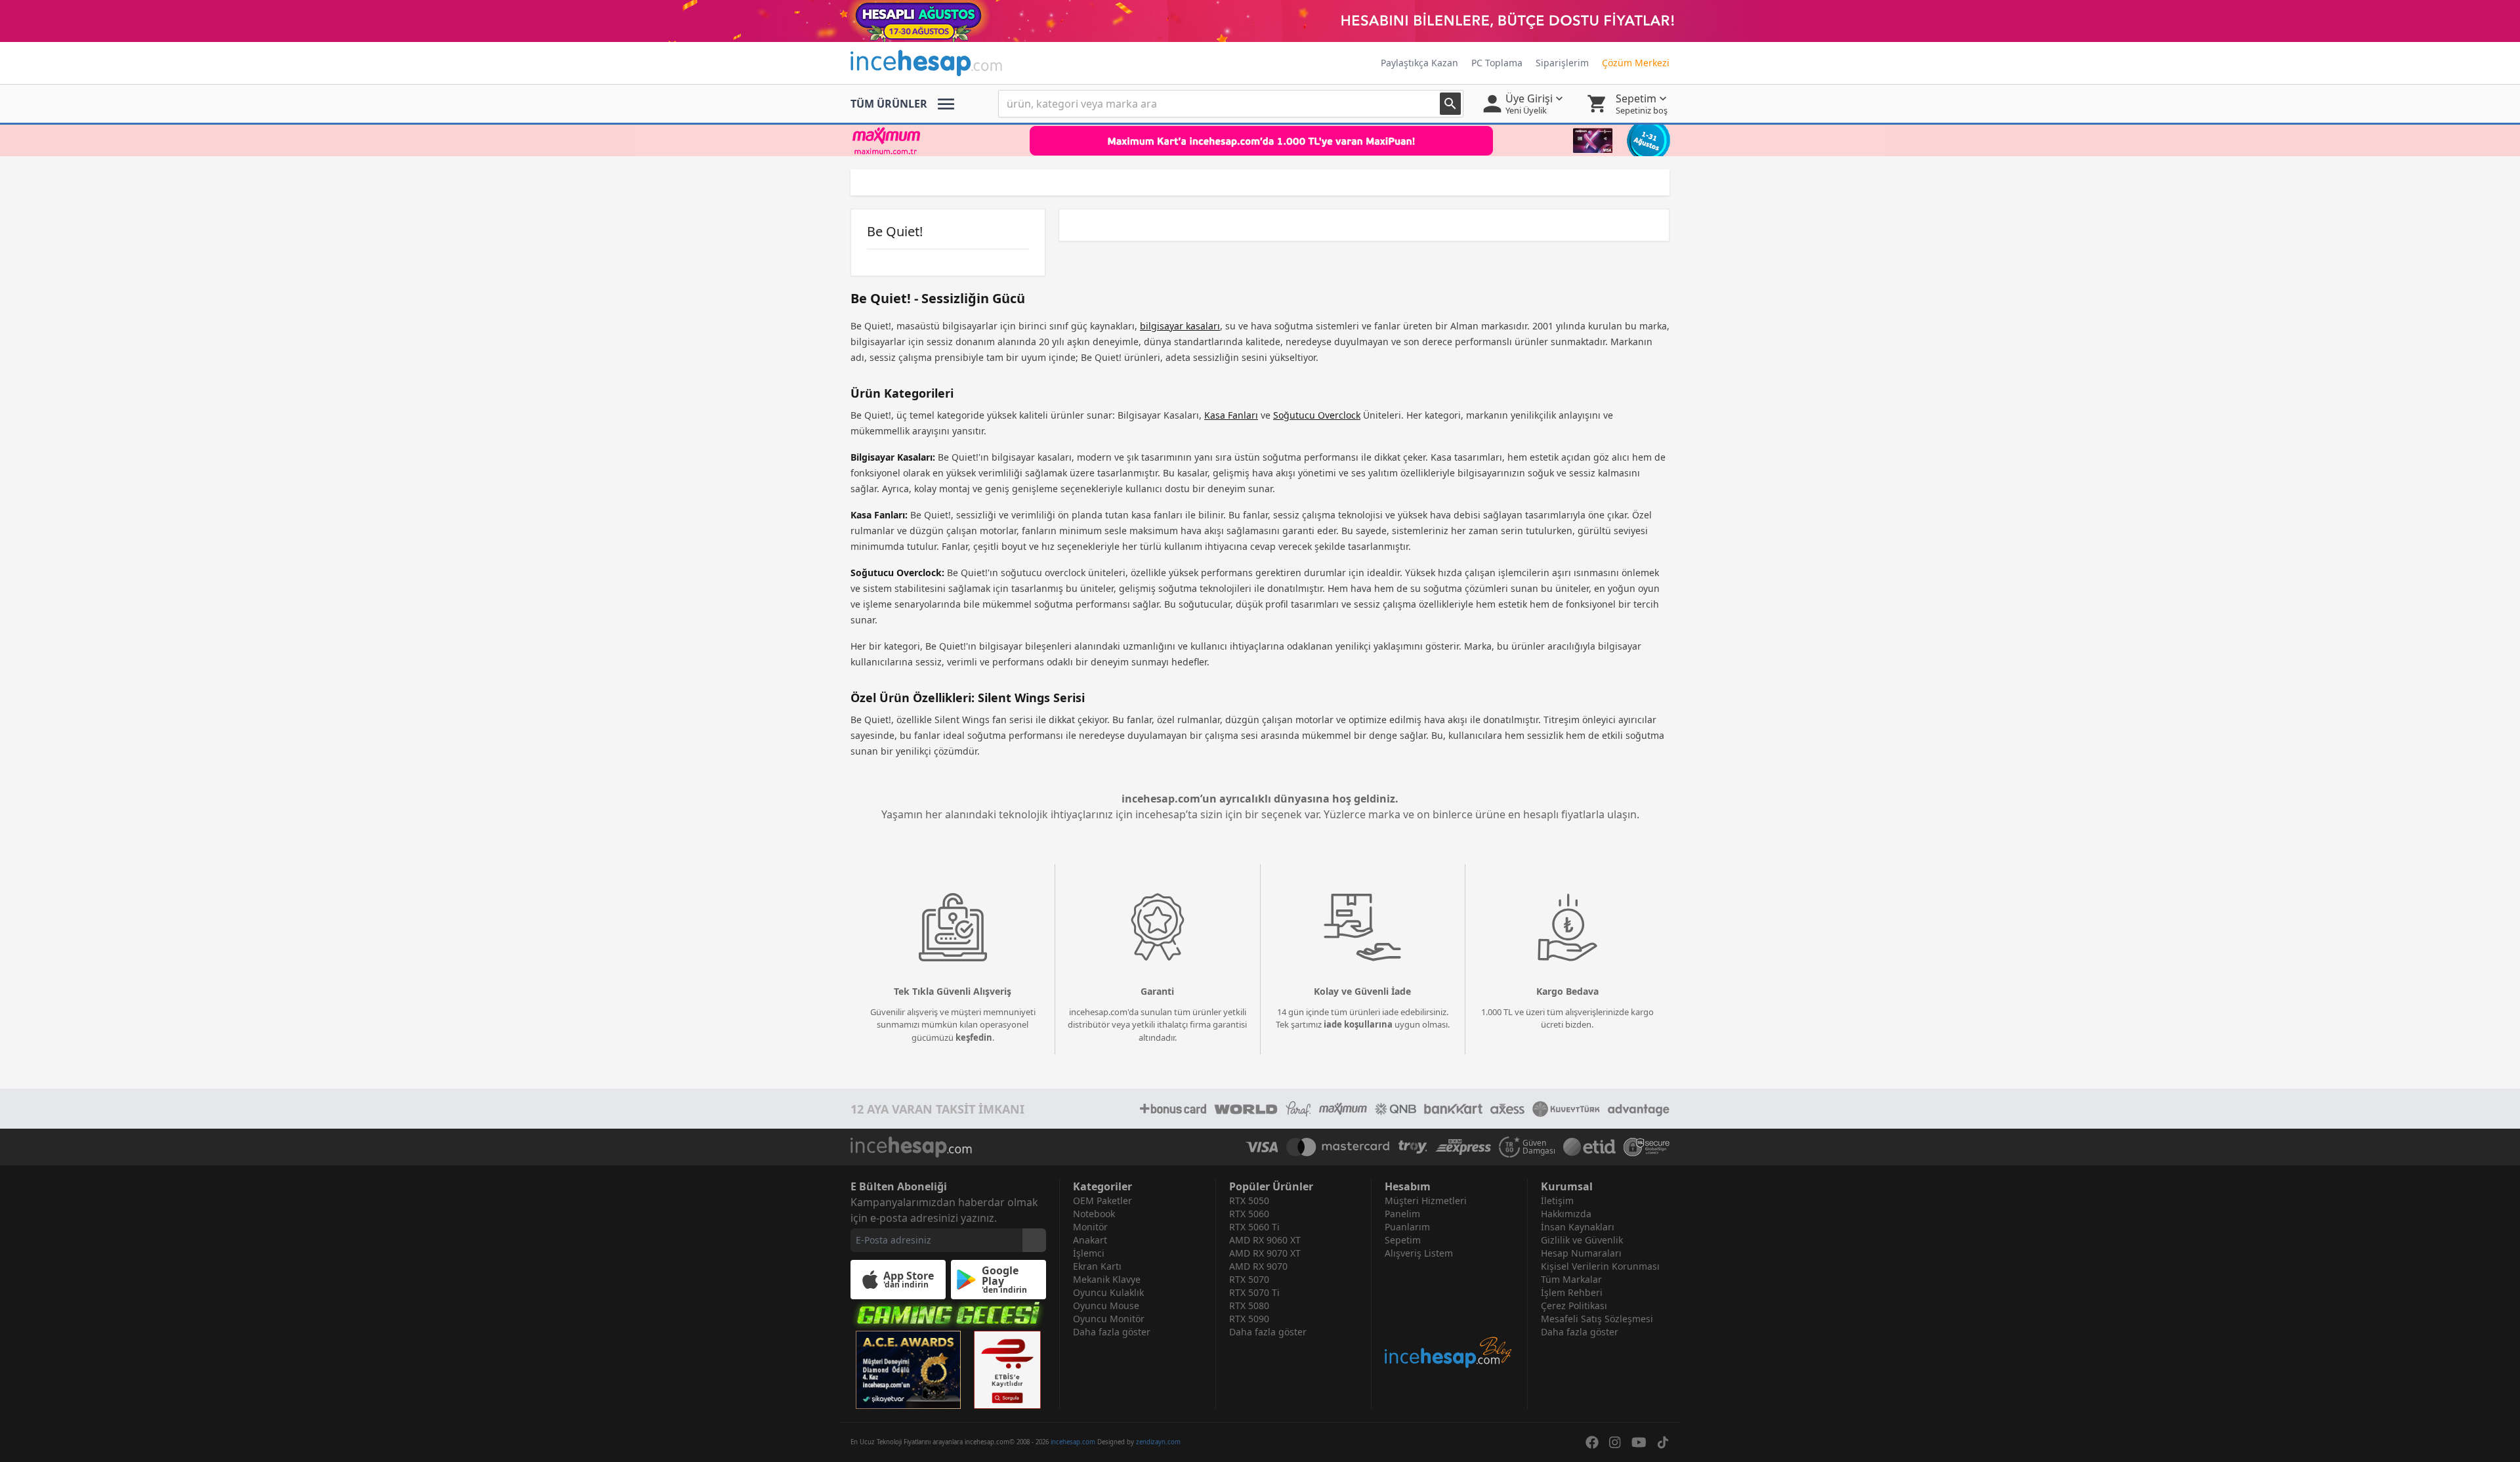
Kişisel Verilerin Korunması (1600, 1266)
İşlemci (1089, 1253)
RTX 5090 (1249, 1319)
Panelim (1402, 1214)
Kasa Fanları (1231, 415)
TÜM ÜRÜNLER (889, 104)
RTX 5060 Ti (1254, 1227)
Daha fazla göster (1112, 1332)
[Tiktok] (1663, 1442)
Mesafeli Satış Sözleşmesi (1597, 1319)
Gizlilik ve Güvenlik (1582, 1240)
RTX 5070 (1249, 1279)
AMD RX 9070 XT (1265, 1253)
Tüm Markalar (1571, 1279)
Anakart (1090, 1240)
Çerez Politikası (1574, 1305)
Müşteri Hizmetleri (1426, 1201)
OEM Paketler (1102, 1201)
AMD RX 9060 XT (1265, 1240)
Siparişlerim (1562, 63)
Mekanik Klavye (1107, 1279)
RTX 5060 (1249, 1214)
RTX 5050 (1249, 1201)
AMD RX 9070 (1258, 1266)
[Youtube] (1639, 1442)
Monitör (1090, 1227)
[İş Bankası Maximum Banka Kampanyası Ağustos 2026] (1260, 140)
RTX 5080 (1249, 1305)
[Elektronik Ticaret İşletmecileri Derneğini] (1589, 1147)
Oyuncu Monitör (1109, 1319)
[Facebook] (1592, 1442)
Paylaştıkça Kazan (1419, 63)
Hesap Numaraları (1581, 1253)
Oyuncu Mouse (1106, 1305)
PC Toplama (1497, 63)
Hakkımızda (1566, 1214)
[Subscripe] (1034, 1240)
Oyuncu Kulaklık (1108, 1292)
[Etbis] (1007, 1370)
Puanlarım (1407, 1227)
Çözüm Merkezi (1636, 63)
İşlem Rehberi (1572, 1292)
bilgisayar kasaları (1180, 326)
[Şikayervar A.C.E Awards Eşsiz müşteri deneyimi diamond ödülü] (908, 1370)
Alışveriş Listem (1419, 1253)
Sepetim (1403, 1240)
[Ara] (1450, 104)
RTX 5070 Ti (1254, 1292)
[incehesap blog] (1449, 1315)
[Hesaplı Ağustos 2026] (1260, 21)
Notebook (1094, 1214)
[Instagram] (1615, 1442)
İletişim (1557, 1201)
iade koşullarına (1358, 1024)
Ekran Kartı (1097, 1266)
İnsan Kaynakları (1578, 1227)
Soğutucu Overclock (1317, 415)
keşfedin (974, 1037)
